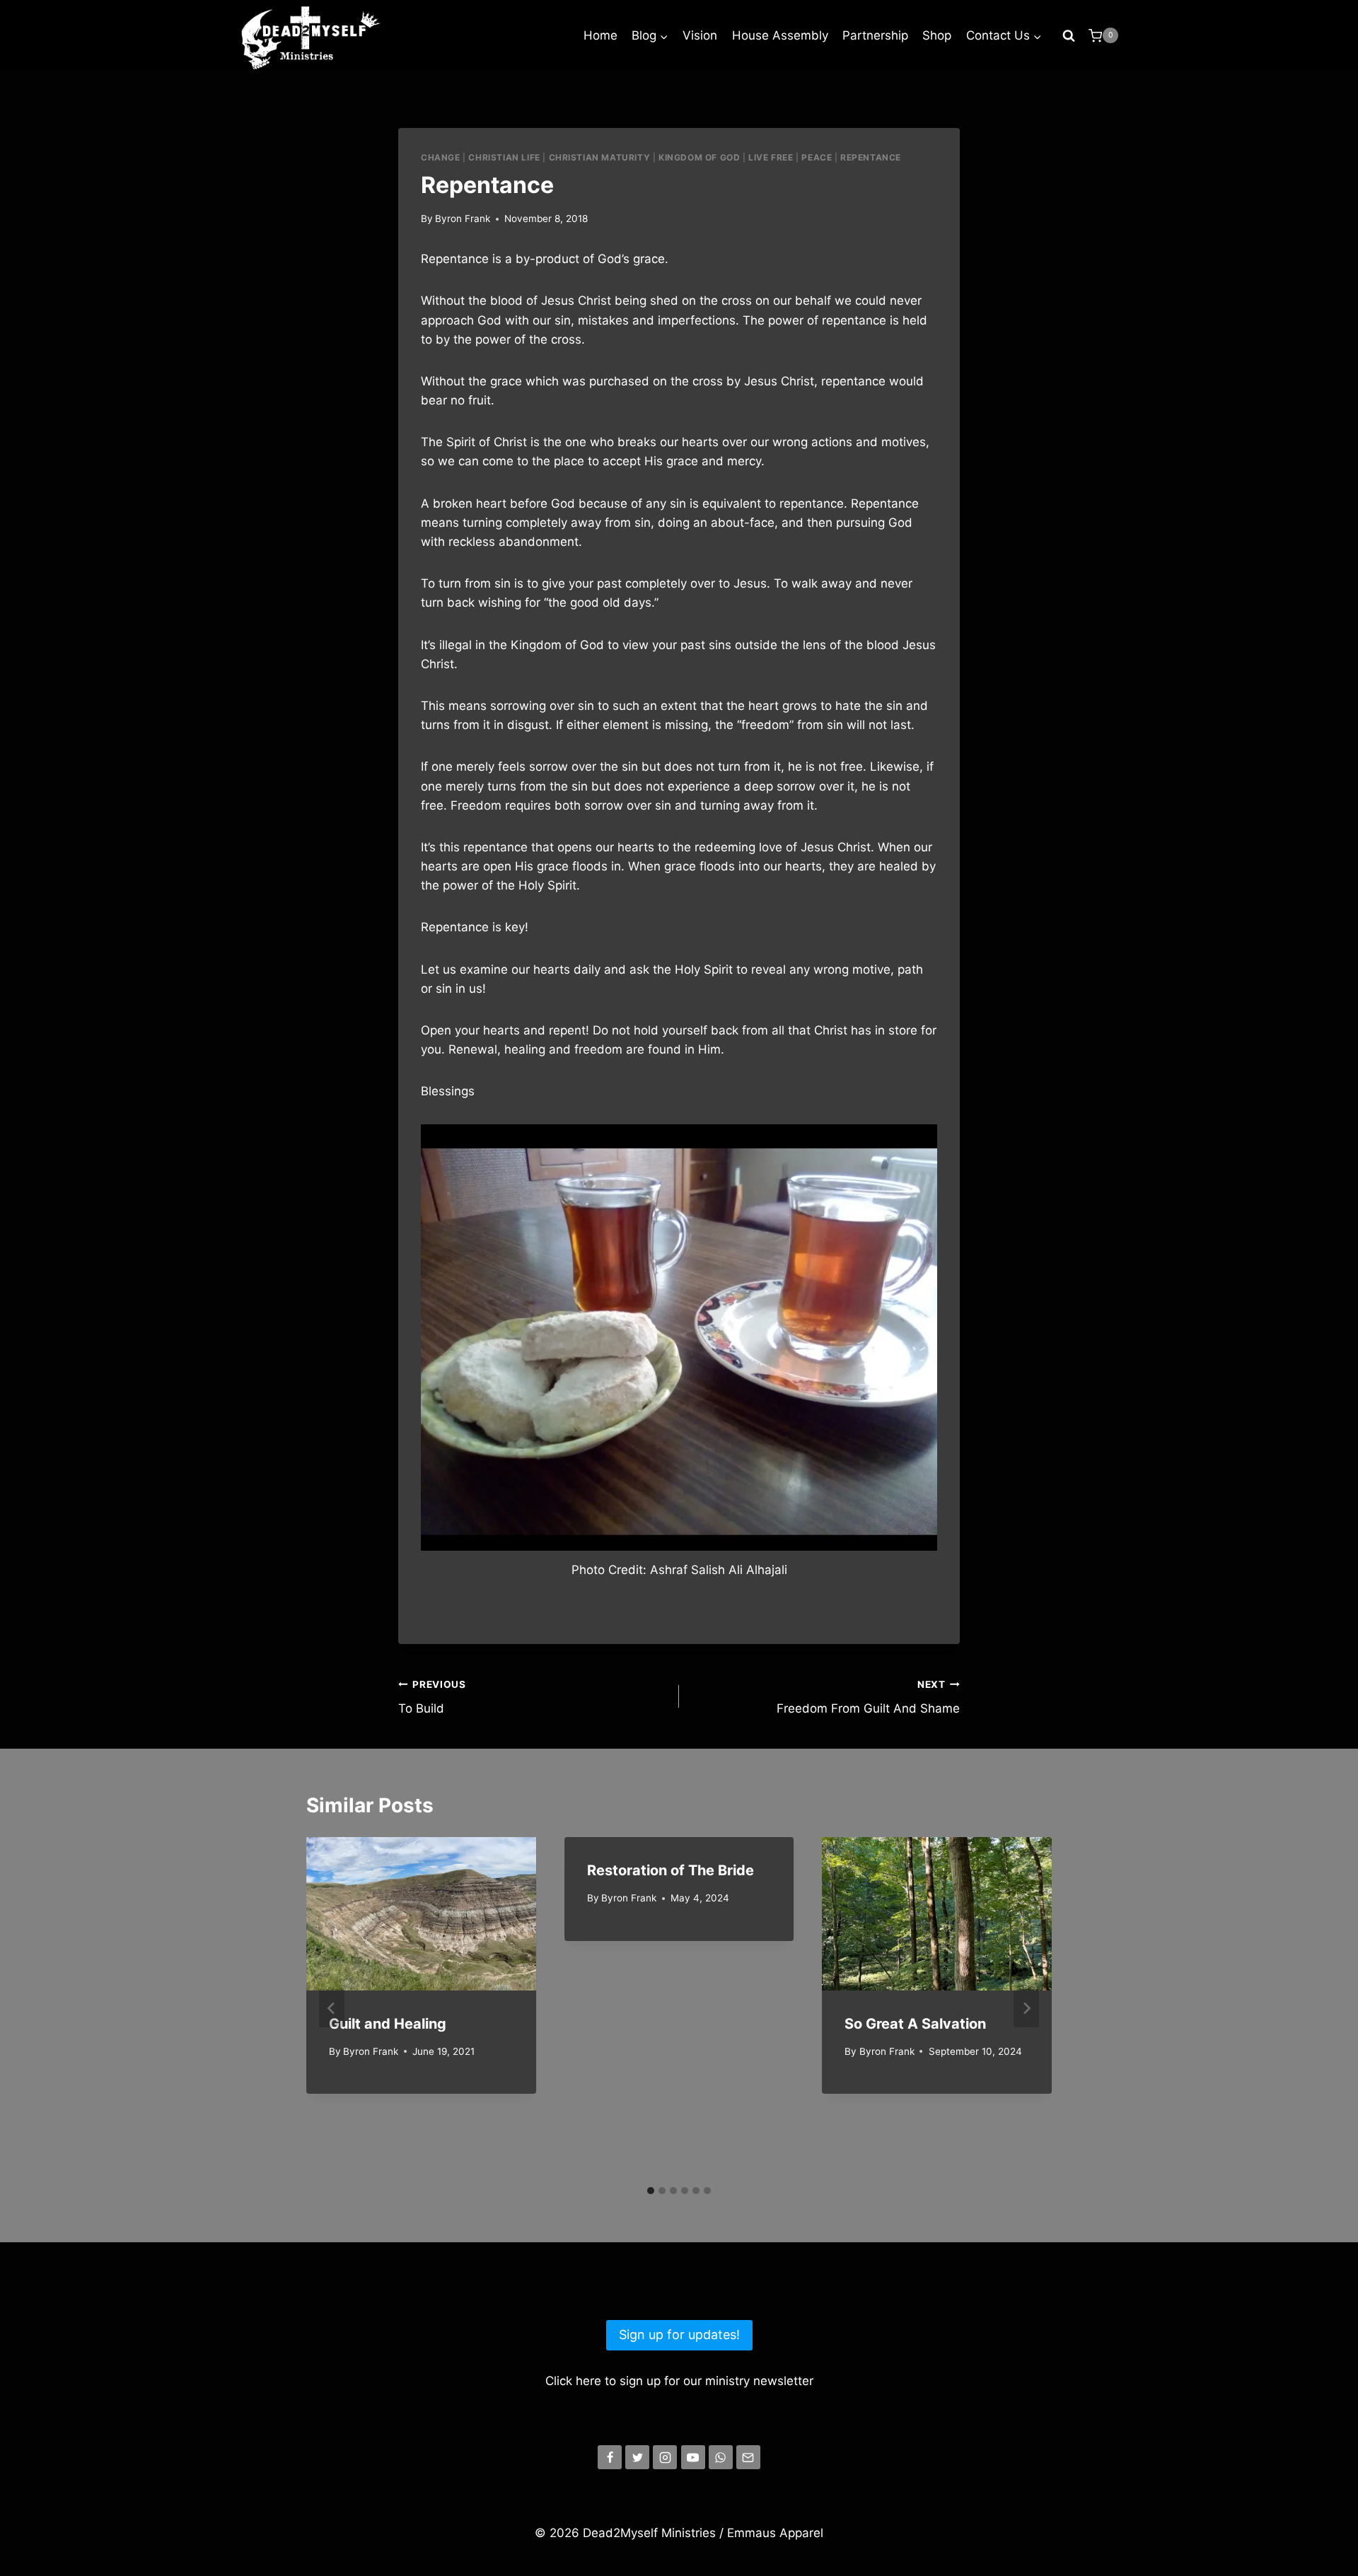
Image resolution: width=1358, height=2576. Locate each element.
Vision (700, 35)
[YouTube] (693, 2457)
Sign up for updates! (679, 2335)
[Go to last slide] (332, 2008)
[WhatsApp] (721, 2457)
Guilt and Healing (388, 2024)
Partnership (875, 35)
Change (441, 157)
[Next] (1026, 2008)
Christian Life (504, 157)
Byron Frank (463, 218)
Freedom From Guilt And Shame (868, 1697)
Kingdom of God (699, 157)
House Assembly (780, 35)
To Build (432, 1697)
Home (600, 35)
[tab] (651, 2191)
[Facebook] (610, 2457)
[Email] (748, 2457)
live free (771, 157)
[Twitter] (637, 2457)
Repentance (871, 157)
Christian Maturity (600, 157)
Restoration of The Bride (671, 1870)
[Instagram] (665, 2457)
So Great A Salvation (915, 2024)
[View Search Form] (1069, 35)
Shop (937, 35)
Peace (817, 157)
